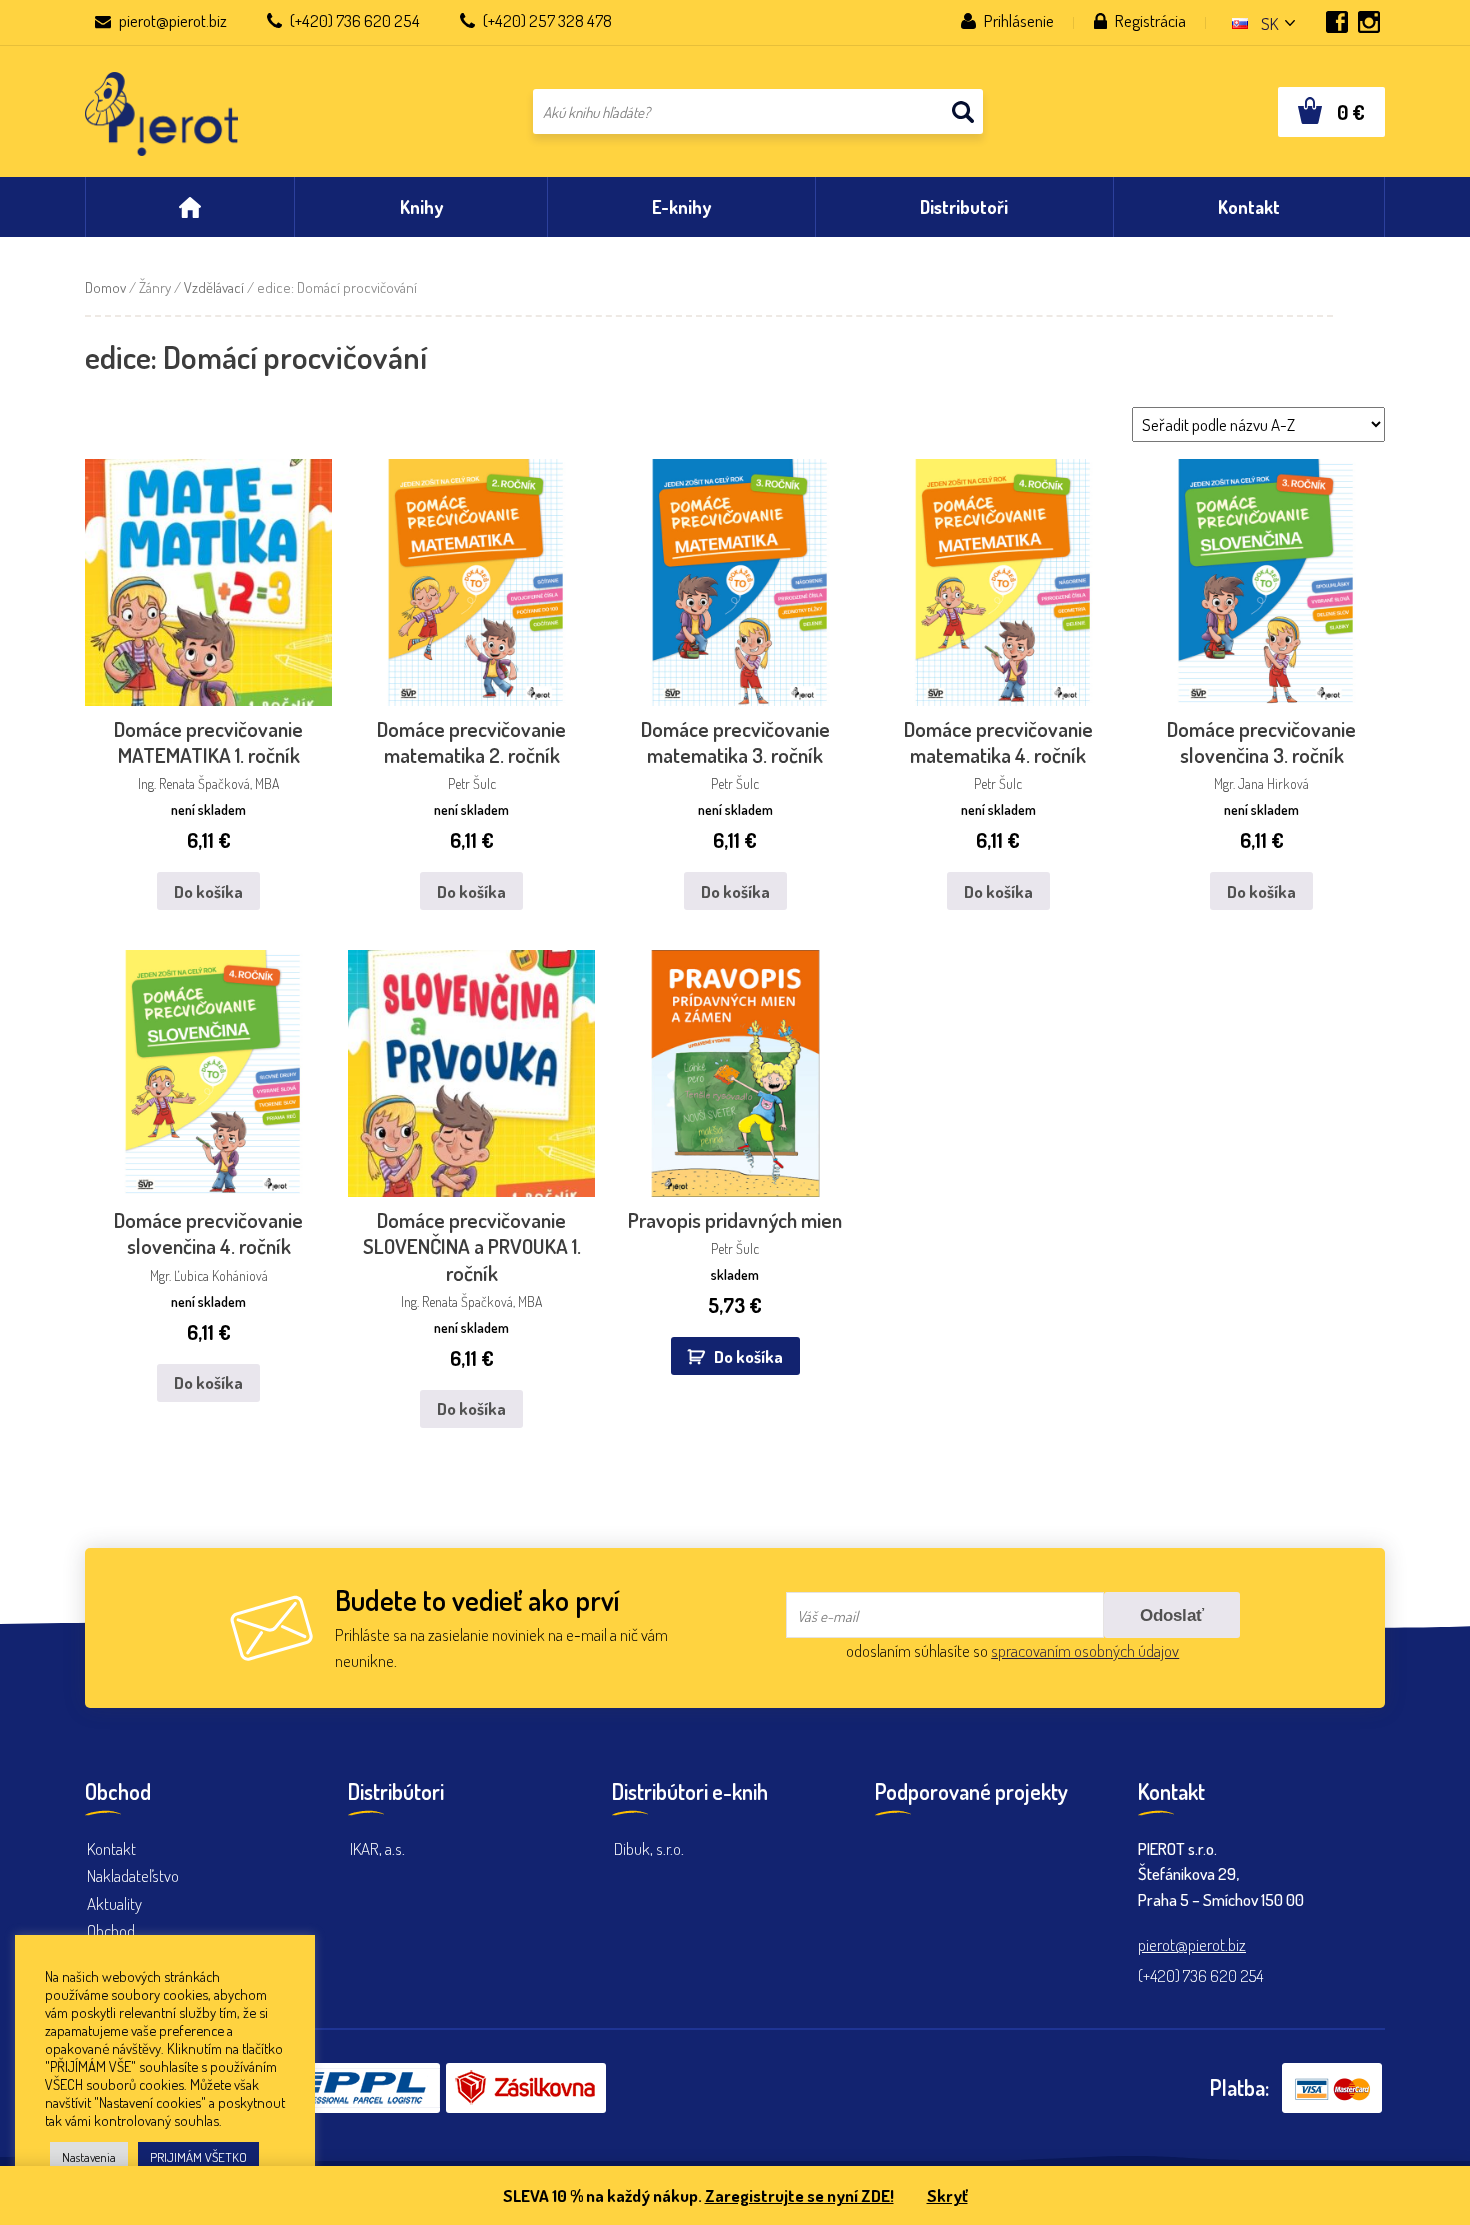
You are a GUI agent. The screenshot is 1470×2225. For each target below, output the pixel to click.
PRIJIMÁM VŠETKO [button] (198, 2157)
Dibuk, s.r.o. (649, 1848)
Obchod (111, 1930)
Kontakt (111, 1848)
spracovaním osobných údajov (1085, 1650)
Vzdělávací (214, 287)
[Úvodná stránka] (190, 207)
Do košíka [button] (748, 1356)
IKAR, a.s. (377, 1848)
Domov (105, 287)
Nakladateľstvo (133, 1875)
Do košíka (208, 891)
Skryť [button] (947, 2195)
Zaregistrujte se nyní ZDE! (799, 2195)
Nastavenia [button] (89, 2157)
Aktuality (114, 1903)
